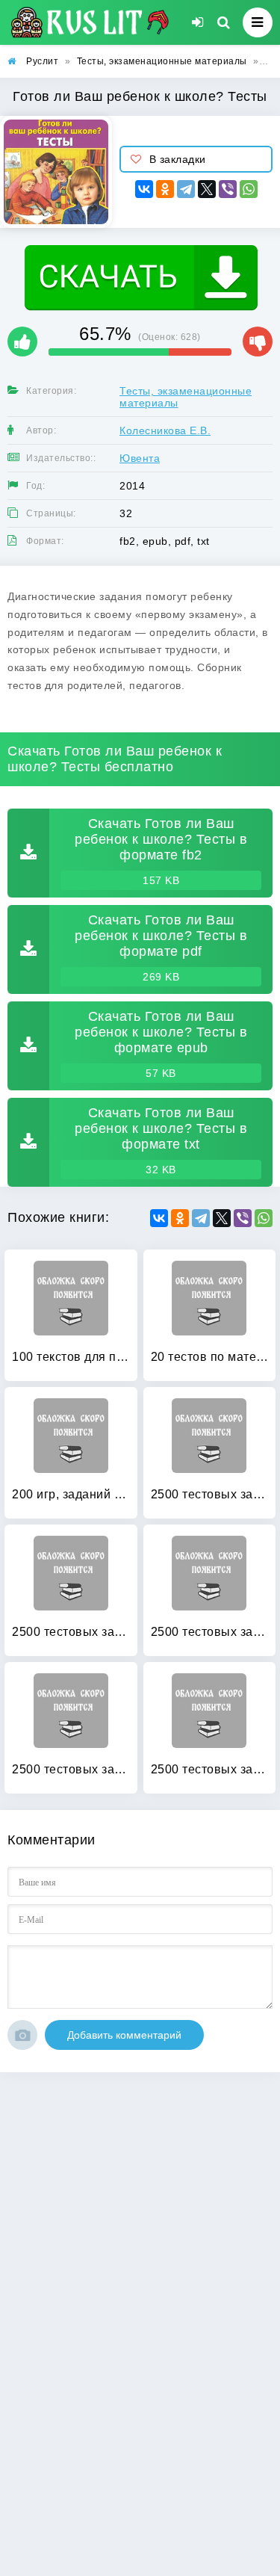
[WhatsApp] (249, 189)
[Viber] (228, 189)
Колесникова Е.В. (165, 430)
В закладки (178, 159)
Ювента (140, 458)
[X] (207, 189)
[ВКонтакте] (144, 189)
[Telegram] (186, 189)
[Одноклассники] (165, 189)
